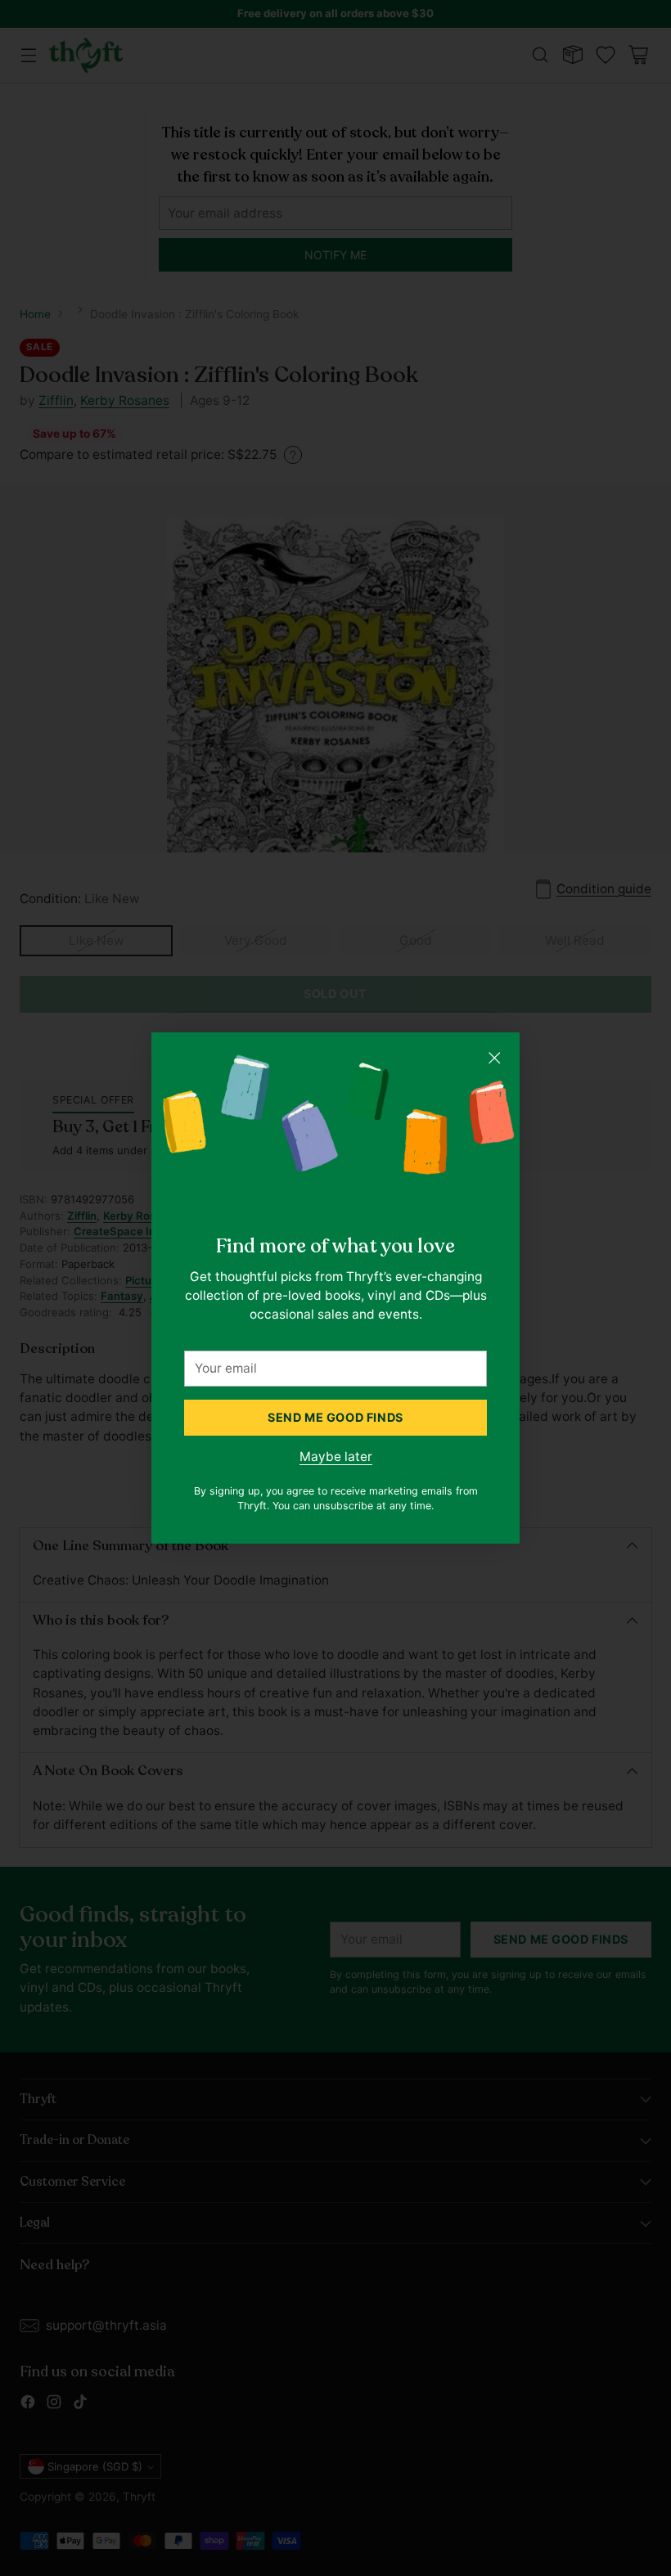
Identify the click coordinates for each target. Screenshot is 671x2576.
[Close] (494, 1058)
